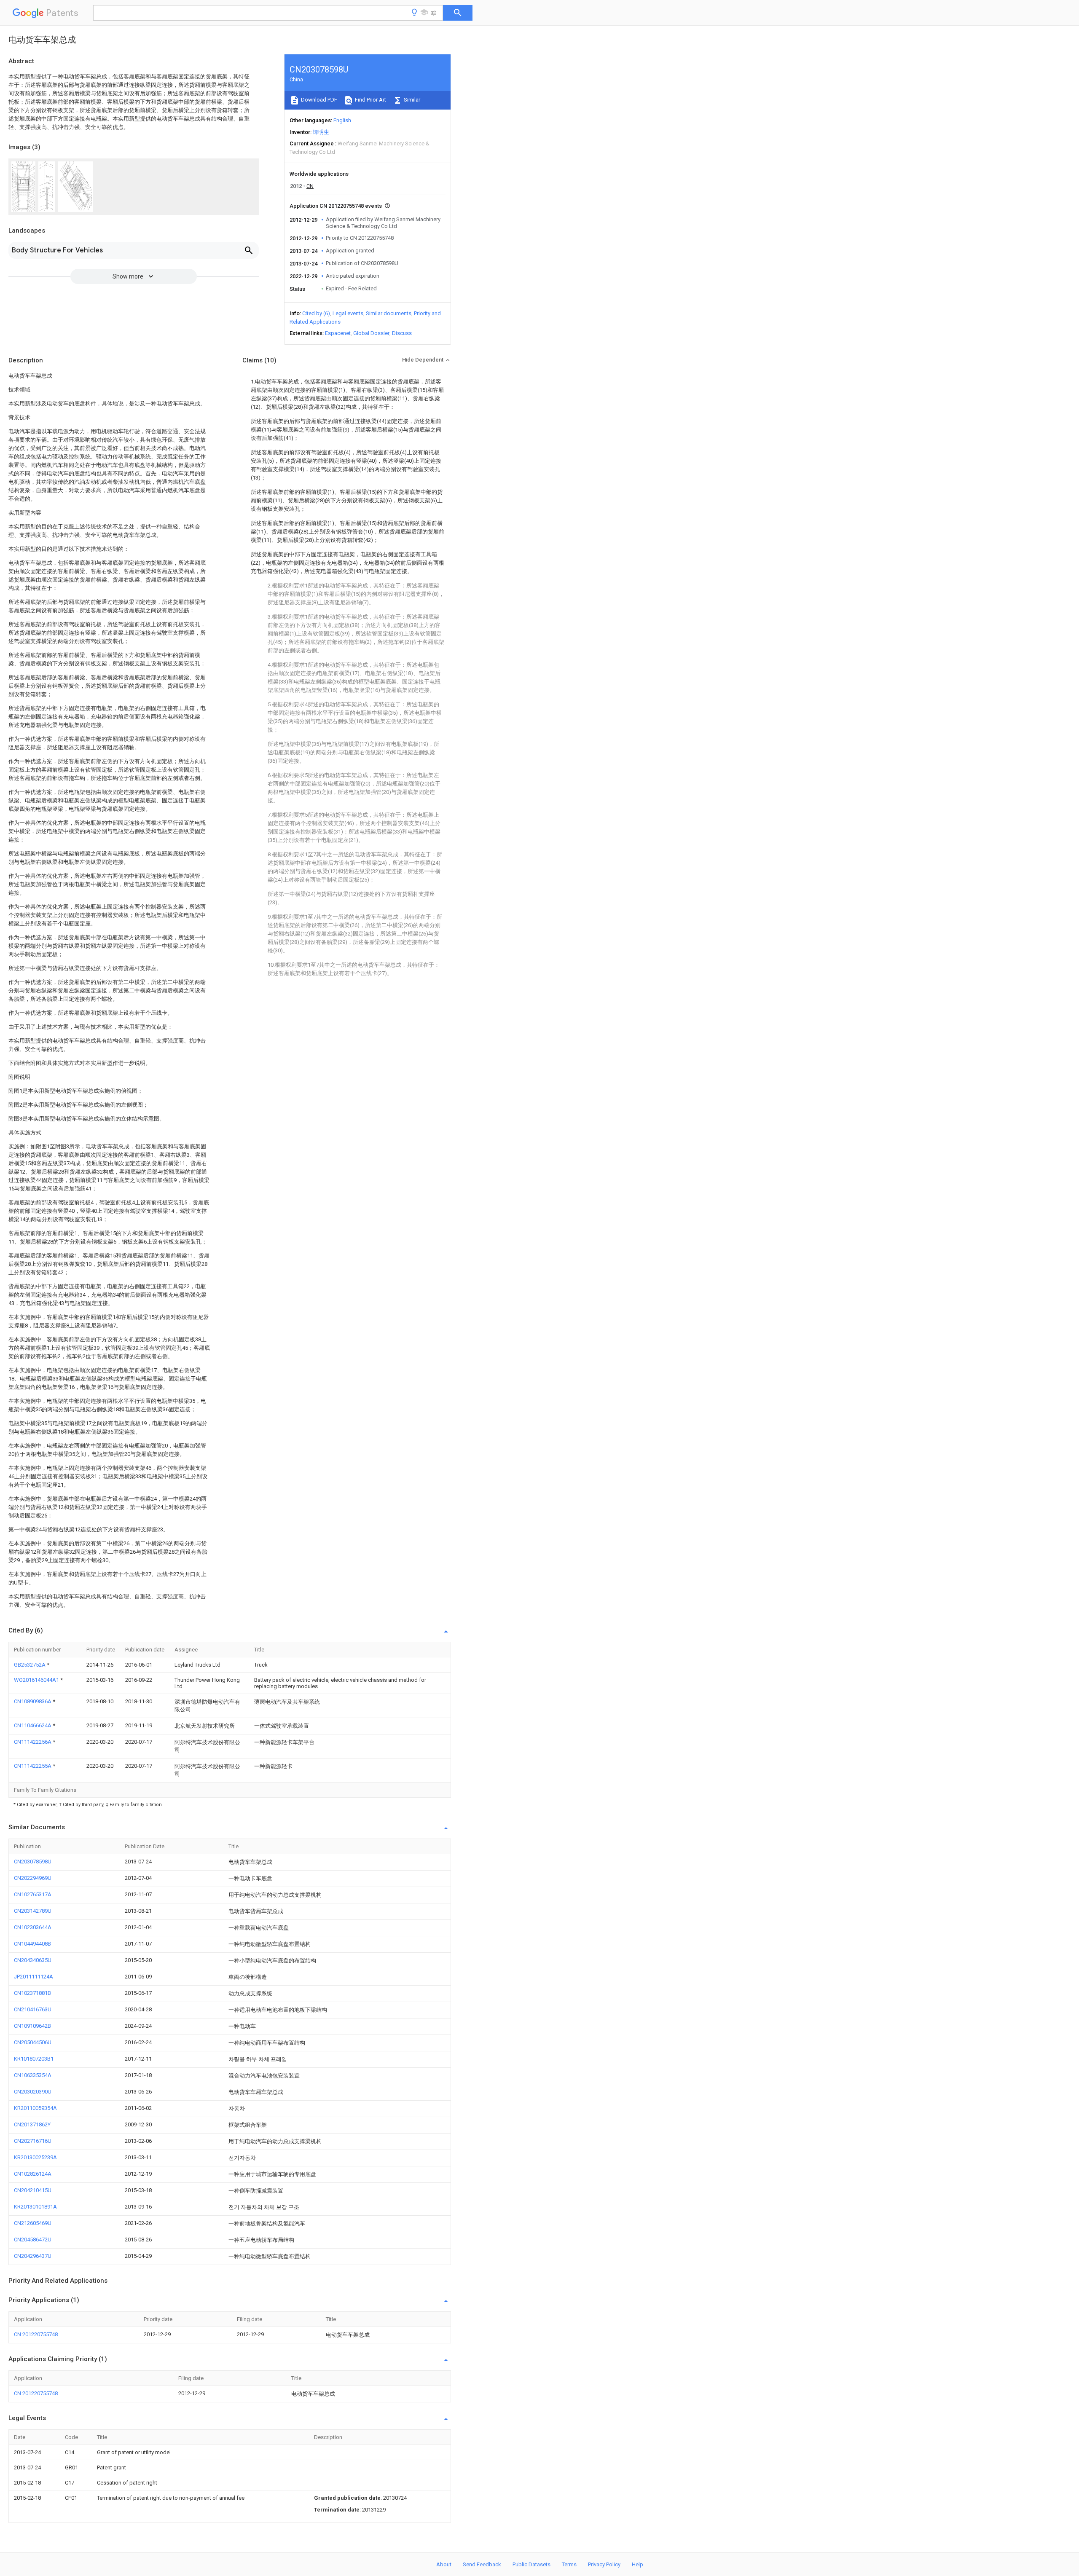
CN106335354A (33, 2075)
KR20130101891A (35, 2207)
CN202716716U (33, 2141)
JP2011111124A (34, 1977)
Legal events (348, 313)
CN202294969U (33, 1878)
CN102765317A (33, 1894)
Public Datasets (531, 2564)
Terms (569, 2564)
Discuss (402, 333)
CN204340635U (33, 1960)
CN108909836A (33, 1701)
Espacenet (338, 333)
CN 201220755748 (36, 2334)
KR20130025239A (35, 2157)
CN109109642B (32, 2026)
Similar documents (389, 313)
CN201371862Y (32, 2124)
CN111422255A (33, 1766)
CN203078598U (33, 1862)
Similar (411, 100)
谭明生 (321, 132)
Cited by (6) (316, 313)
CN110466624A (33, 1725)
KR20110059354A (35, 2108)
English (342, 120)
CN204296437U (33, 2256)
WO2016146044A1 (37, 1680)
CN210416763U (33, 2009)
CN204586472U (33, 2240)
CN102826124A (33, 2174)
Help (637, 2564)
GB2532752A (30, 1665)
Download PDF (318, 100)
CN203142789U (33, 1911)
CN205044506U (33, 2042)
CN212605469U (33, 2223)
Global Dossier (371, 333)
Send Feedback (482, 2564)
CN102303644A (33, 1927)
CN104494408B (32, 1944)
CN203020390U (33, 2092)
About (444, 2564)
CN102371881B (32, 1993)
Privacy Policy (604, 2564)
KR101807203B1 (34, 2059)
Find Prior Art (370, 100)
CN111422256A (33, 1742)
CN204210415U (33, 2190)
